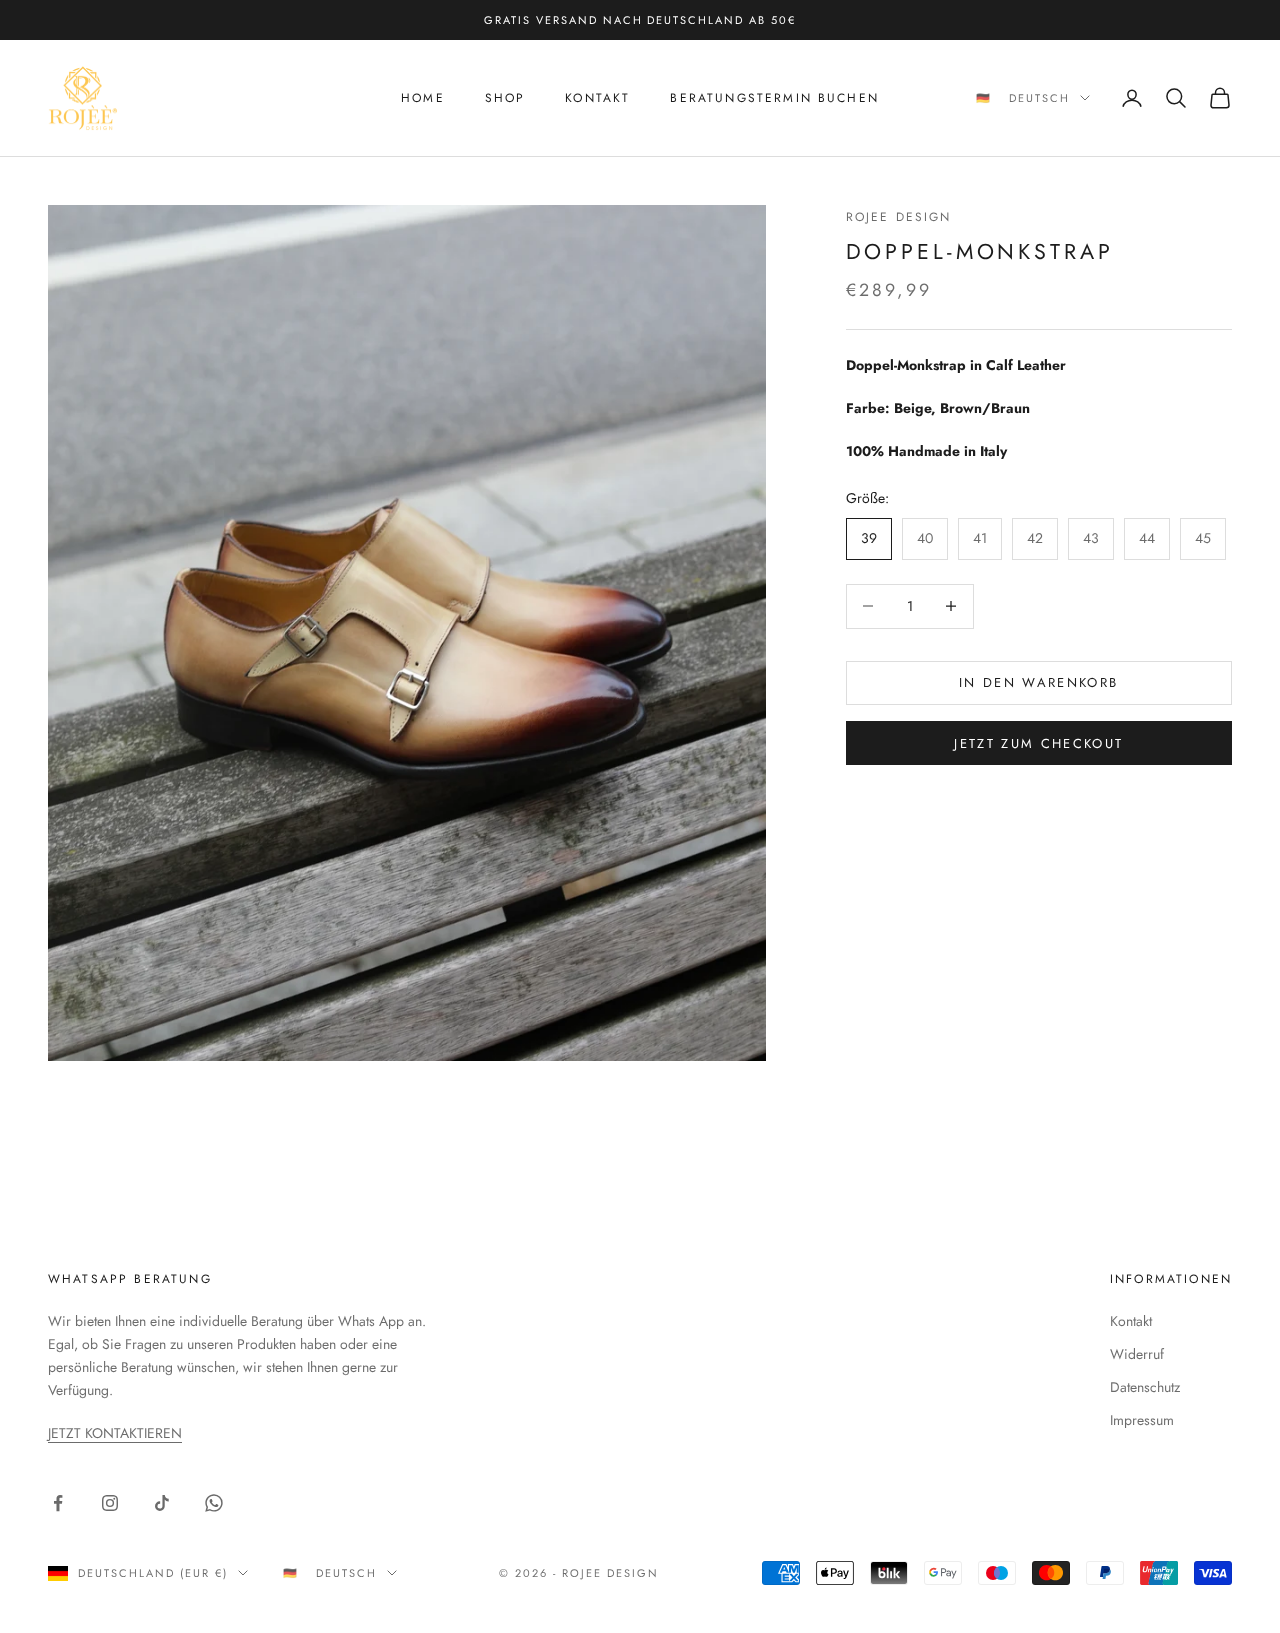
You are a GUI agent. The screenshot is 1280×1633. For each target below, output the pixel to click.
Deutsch (1039, 98)
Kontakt (597, 98)
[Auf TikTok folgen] (162, 1503)
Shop (505, 98)
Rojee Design (899, 217)
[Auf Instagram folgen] (110, 1503)
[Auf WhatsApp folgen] (214, 1503)
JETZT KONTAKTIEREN (115, 1433)
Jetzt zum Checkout (1038, 743)
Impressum (1142, 1420)
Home (423, 98)
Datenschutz (1145, 1387)
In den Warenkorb (1038, 682)
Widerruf (1137, 1354)
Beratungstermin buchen (774, 98)
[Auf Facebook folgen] (58, 1503)
